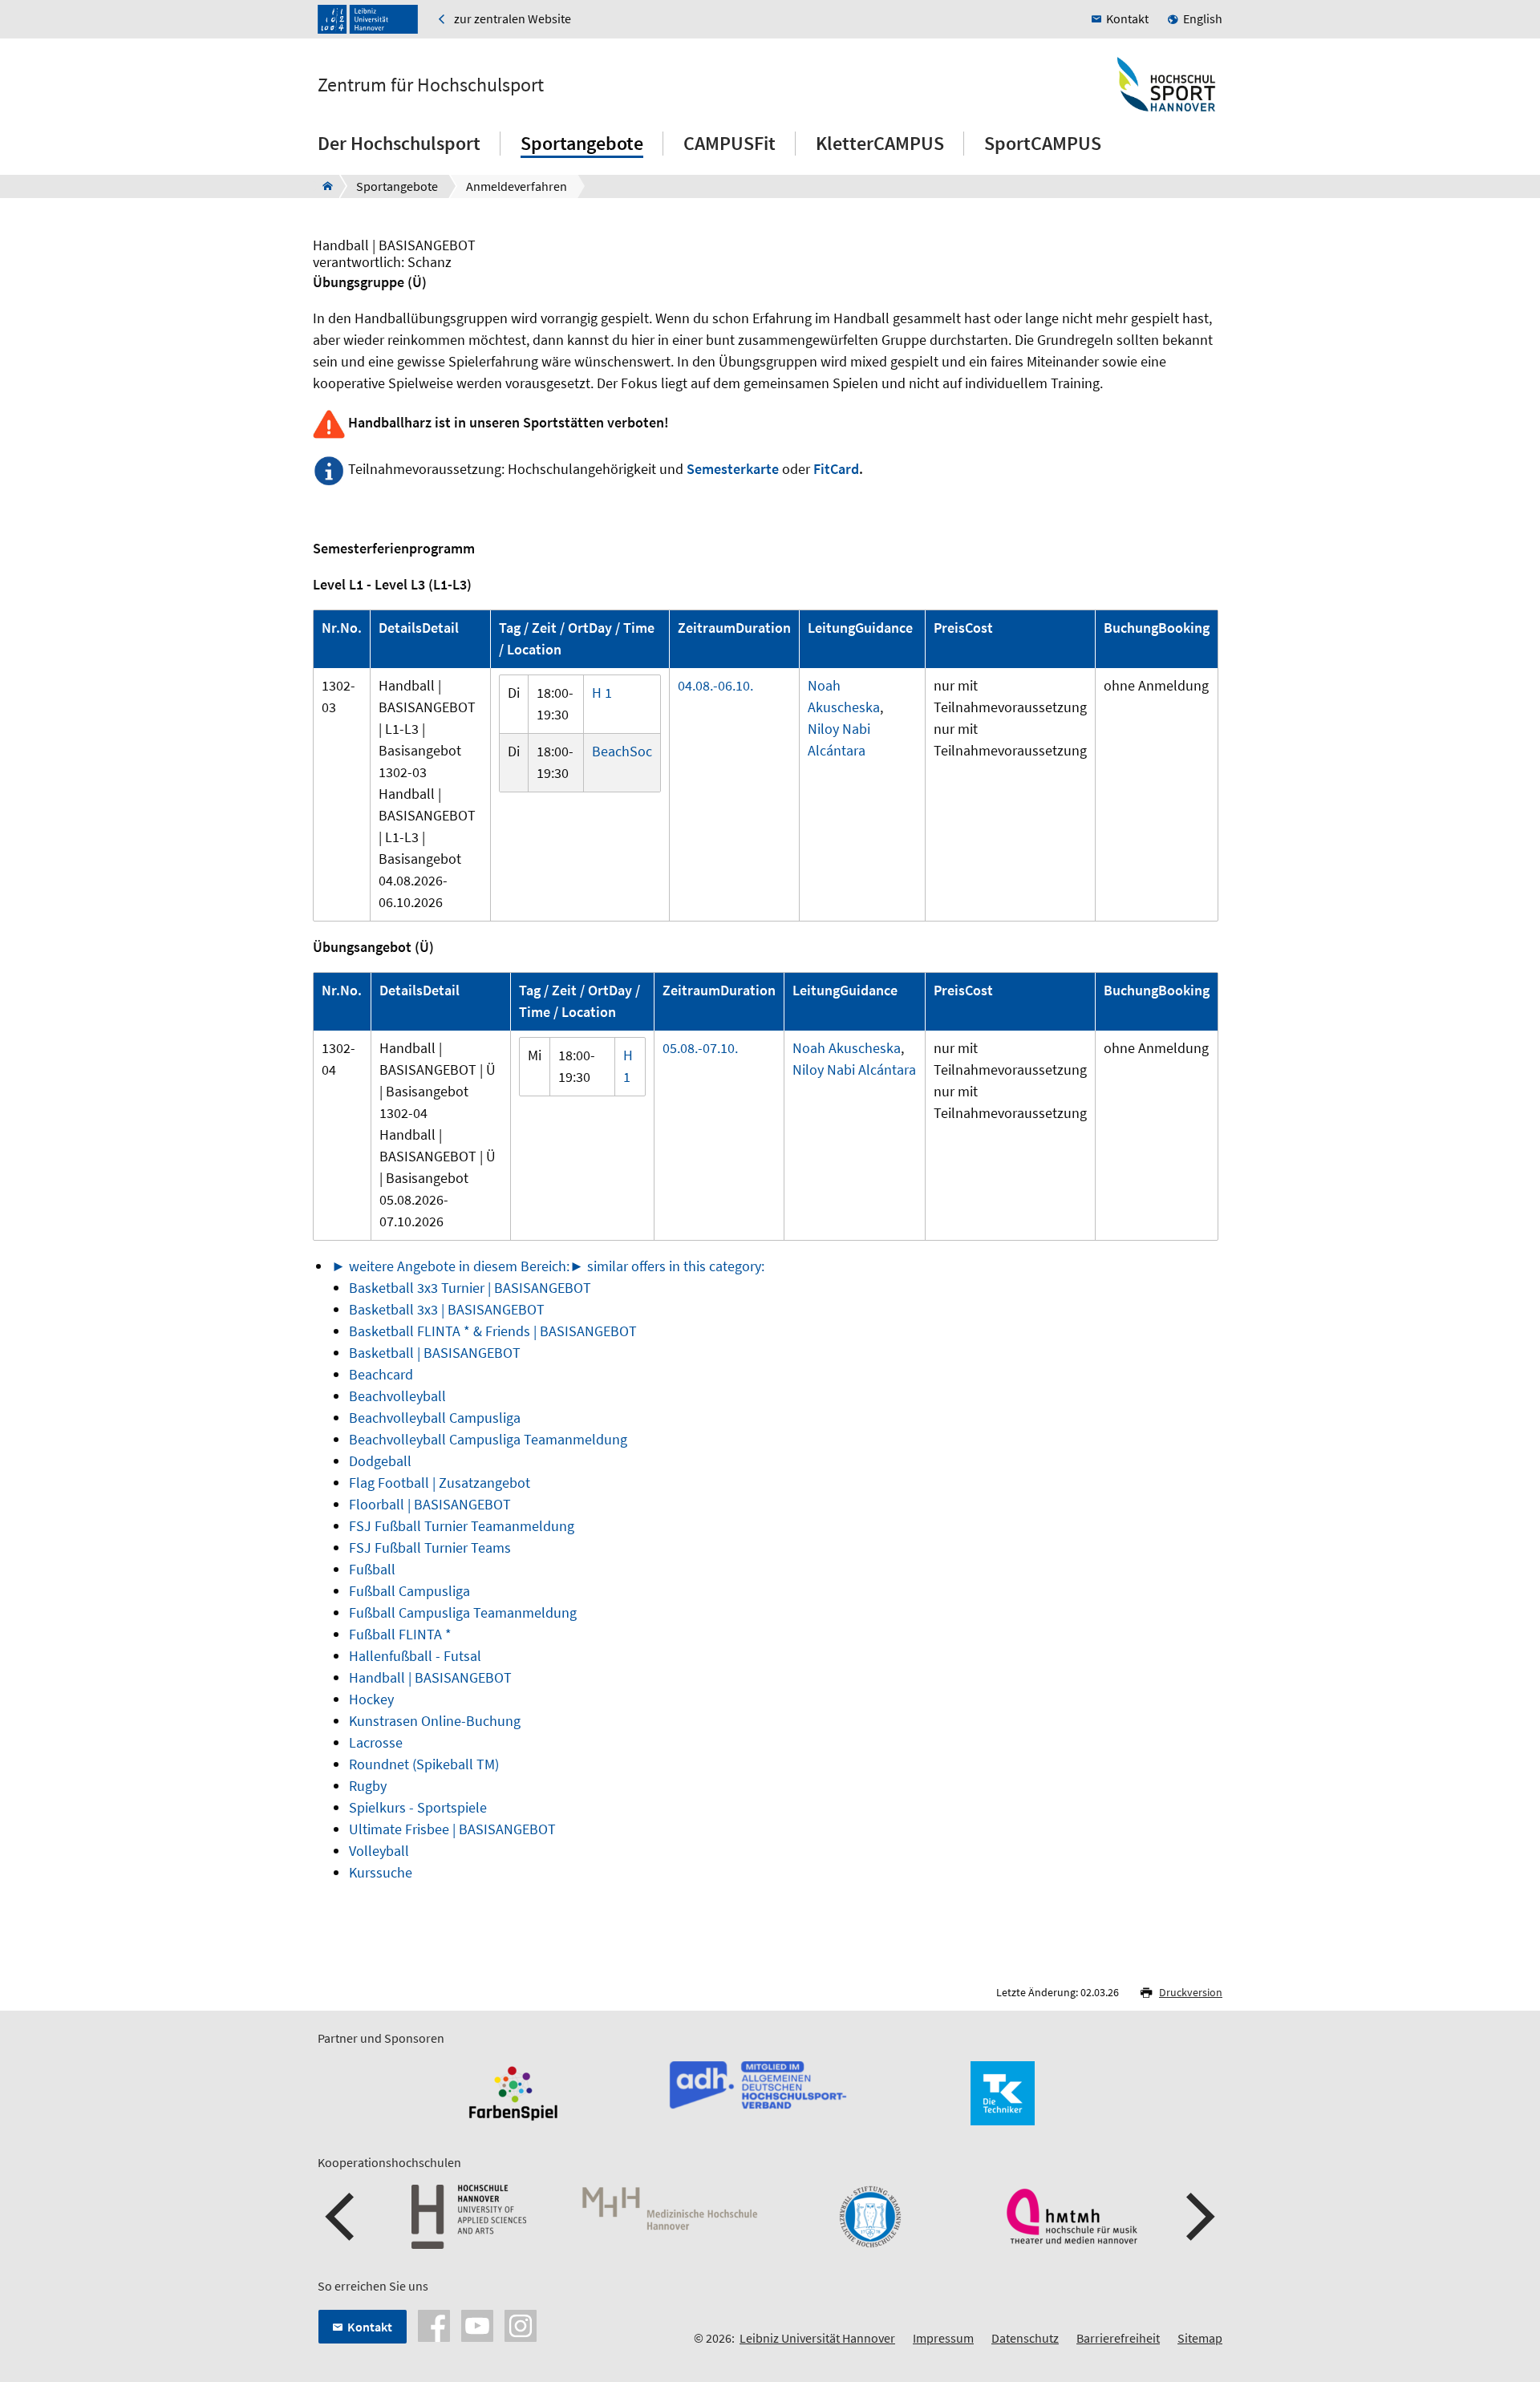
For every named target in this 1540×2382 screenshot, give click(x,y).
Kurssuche (381, 1872)
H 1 (602, 693)
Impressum (943, 2338)
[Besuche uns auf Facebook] (434, 2324)
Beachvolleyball (397, 1396)
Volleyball (379, 1851)
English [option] (1203, 18)
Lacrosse (376, 1742)
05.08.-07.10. (700, 1048)
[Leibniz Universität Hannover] (368, 19)
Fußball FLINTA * (400, 1634)
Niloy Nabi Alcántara (854, 1069)
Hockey (371, 1699)
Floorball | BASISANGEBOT (430, 1504)
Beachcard (381, 1374)
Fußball (372, 1569)
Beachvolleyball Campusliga (435, 1418)
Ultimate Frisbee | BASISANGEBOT (452, 1829)
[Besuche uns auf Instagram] (521, 2324)
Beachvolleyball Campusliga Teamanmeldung (488, 1439)
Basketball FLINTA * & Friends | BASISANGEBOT (493, 1331)
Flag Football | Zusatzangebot (440, 1483)
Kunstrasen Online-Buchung (435, 1721)
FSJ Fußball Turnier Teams (430, 1547)
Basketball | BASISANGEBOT (435, 1353)
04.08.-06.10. (715, 685)
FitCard (836, 469)
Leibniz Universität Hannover (817, 2338)
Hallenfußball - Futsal (415, 1656)
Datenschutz (1025, 2338)
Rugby (368, 1786)
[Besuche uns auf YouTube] (477, 2324)
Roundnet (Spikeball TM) (424, 1764)
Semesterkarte (733, 469)
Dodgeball (380, 1461)
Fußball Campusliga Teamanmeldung (463, 1612)
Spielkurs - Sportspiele (418, 1807)
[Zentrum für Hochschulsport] (323, 186)
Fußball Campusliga (409, 1591)
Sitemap (1200, 2338)
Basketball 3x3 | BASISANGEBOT (447, 1309)
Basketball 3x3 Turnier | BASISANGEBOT (470, 1288)
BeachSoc (622, 751)
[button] (342, 2217)
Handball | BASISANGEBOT (430, 1677)
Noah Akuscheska (847, 1048)
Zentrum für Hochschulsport (431, 85)
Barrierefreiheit (1118, 2338)
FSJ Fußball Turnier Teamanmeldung (462, 1526)
